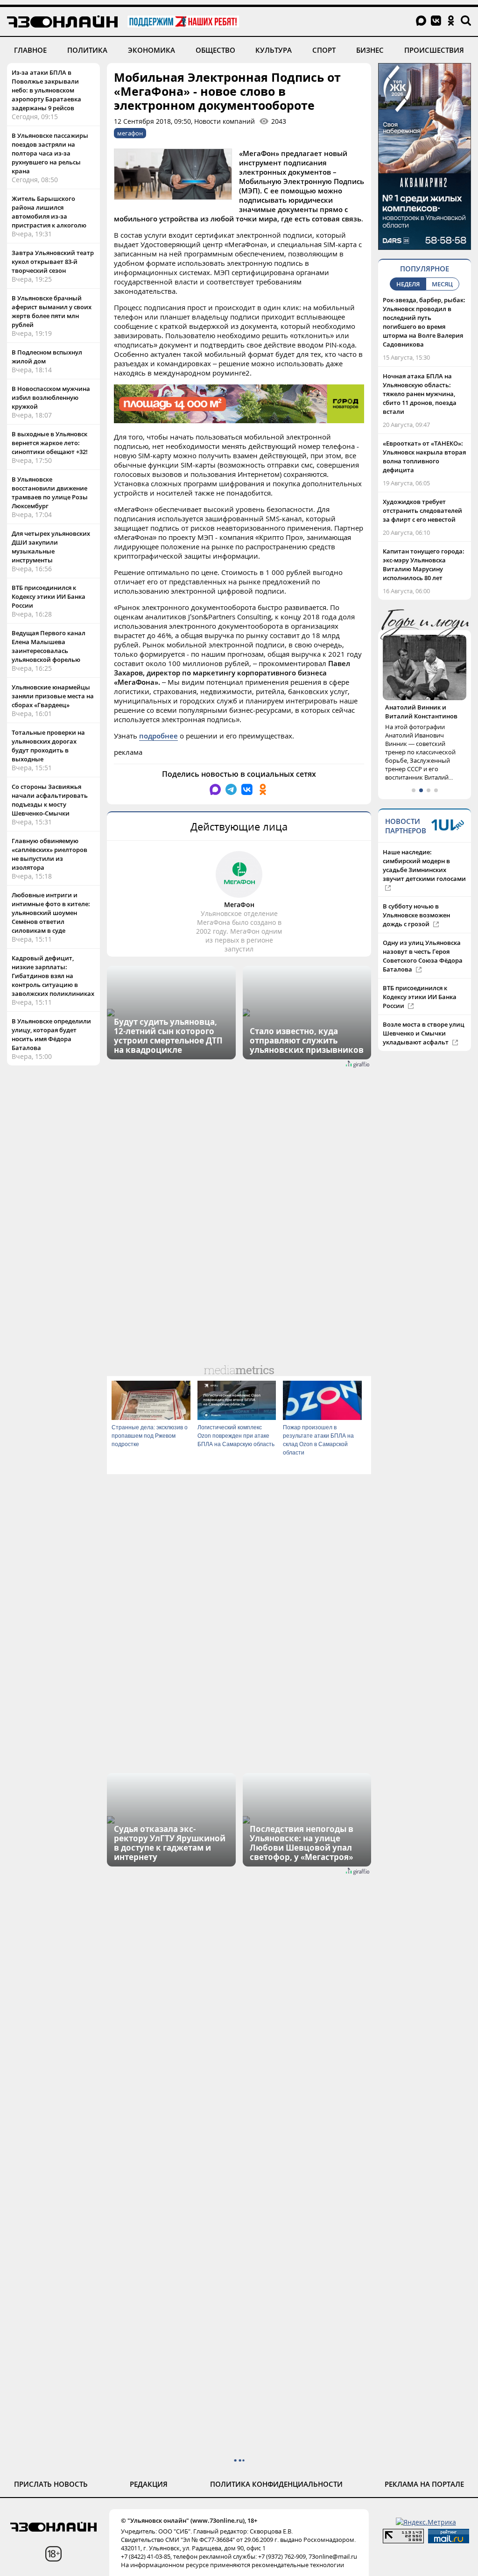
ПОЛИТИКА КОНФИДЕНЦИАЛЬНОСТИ (276, 2484)
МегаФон (239, 905)
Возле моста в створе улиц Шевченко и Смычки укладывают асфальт (424, 1033)
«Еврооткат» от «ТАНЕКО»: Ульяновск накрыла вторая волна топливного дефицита (424, 457)
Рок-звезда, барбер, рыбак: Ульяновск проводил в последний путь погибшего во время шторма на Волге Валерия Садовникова (424, 322)
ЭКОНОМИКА (151, 50)
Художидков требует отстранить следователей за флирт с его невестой (422, 511)
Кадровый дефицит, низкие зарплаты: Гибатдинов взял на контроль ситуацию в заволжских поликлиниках (53, 976)
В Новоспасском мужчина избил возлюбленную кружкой (51, 397)
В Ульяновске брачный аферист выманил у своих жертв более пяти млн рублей (52, 311)
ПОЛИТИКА (87, 50)
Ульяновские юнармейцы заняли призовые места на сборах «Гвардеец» (53, 696)
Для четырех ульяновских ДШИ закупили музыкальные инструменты (51, 547)
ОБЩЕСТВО (215, 50)
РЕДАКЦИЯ (149, 2484)
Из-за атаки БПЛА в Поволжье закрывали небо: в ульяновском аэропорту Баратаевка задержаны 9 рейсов (46, 90)
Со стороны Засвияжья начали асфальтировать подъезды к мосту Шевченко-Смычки (50, 800)
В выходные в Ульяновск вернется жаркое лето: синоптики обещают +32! (50, 443)
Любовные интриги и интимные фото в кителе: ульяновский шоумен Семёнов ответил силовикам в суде (51, 913)
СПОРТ (324, 50)
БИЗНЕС (370, 50)
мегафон (130, 133)
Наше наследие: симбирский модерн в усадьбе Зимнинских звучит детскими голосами (424, 865)
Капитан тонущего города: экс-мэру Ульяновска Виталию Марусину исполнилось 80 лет (424, 564)
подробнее (158, 736)
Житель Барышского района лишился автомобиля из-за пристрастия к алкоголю (49, 212)
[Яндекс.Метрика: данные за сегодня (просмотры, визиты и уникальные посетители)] (426, 2522)
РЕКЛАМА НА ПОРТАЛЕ (424, 2484)
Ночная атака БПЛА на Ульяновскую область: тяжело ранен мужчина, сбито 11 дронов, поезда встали (420, 394)
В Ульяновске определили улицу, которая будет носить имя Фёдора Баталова (51, 1034)
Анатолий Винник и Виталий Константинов (421, 712)
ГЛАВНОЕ (30, 50)
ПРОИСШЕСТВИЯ (434, 50)
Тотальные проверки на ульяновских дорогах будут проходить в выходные (48, 746)
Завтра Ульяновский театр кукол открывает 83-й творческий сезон (53, 262)
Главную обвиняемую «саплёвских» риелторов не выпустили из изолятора (49, 854)
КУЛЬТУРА (274, 50)
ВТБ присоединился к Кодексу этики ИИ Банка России (49, 596)
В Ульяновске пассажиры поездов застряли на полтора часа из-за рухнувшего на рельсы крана (50, 153)
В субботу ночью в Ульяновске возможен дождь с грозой (416, 915)
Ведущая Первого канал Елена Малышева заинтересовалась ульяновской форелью (49, 646)
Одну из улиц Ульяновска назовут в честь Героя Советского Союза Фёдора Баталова (423, 956)
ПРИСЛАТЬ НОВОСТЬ (51, 2484)
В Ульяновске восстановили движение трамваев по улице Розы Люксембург (50, 493)
